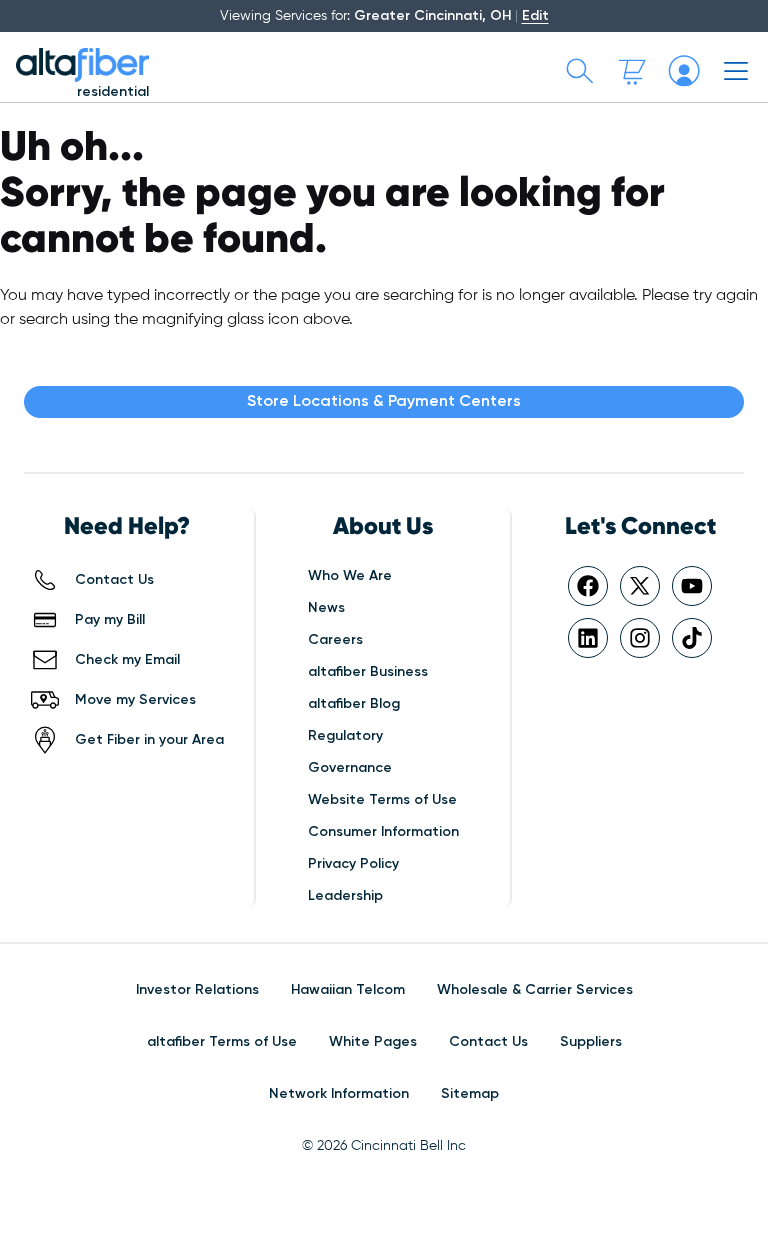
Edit (535, 16)
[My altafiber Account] (684, 71)
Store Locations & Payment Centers (384, 402)
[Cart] (632, 71)
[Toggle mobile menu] (736, 71)
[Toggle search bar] (580, 71)
